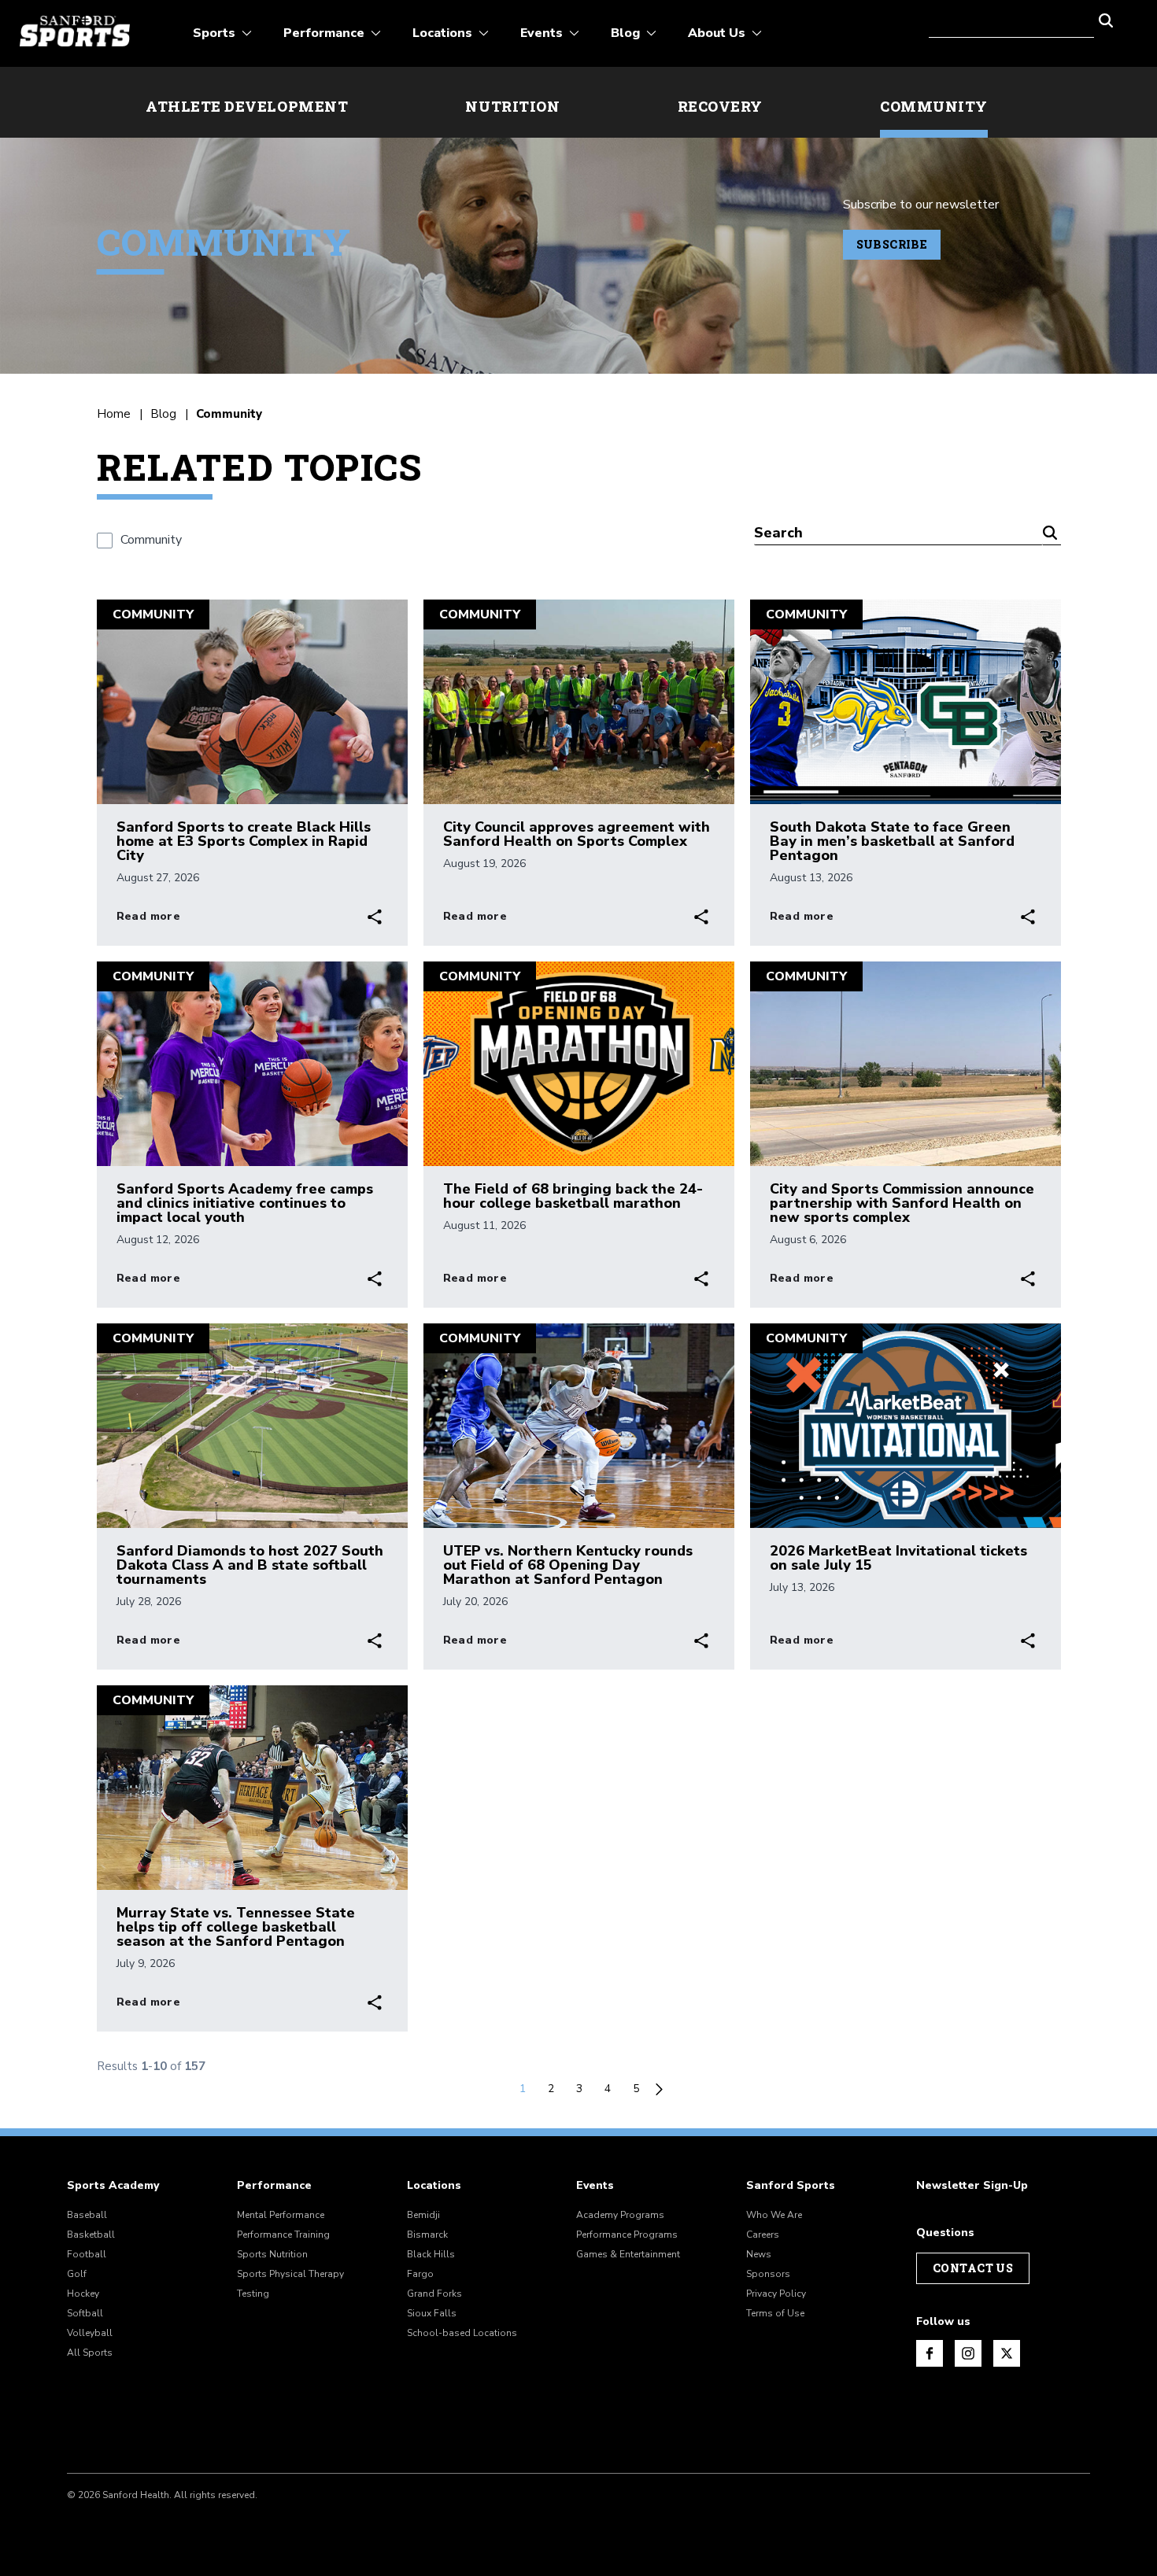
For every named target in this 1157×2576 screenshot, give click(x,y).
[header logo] (75, 31)
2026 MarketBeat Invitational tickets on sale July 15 (898, 1558)
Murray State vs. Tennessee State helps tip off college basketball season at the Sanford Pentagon (236, 1927)
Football (87, 2254)
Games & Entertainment (628, 2254)
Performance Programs (627, 2235)
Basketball (91, 2235)
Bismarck (427, 2235)
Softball (85, 2313)
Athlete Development (247, 106)
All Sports (90, 2353)
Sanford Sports (791, 2186)
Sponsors (768, 2274)
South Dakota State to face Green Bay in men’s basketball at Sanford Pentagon (892, 841)
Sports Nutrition (272, 2254)
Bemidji (423, 2215)
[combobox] (1011, 19)
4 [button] (608, 2089)
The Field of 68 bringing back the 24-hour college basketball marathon (573, 1196)
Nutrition (512, 106)
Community (934, 106)
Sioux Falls (432, 2313)
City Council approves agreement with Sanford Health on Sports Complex (577, 834)
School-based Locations (462, 2333)
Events (595, 2186)
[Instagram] (968, 2353)
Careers (763, 2235)
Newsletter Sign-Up (972, 2186)
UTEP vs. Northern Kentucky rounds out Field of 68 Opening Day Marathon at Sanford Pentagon (568, 1565)
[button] (1106, 19)
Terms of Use (775, 2313)
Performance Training (283, 2235)
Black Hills (431, 2254)
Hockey (83, 2294)
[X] (1007, 2353)
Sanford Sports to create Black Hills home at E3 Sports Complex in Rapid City (244, 841)
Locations (434, 2186)
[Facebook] (930, 2353)
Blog (163, 414)
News (759, 2254)
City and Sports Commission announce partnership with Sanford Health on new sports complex (902, 1203)
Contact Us (973, 2268)
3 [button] (579, 2089)
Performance (274, 2186)
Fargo (420, 2274)
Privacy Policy (776, 2294)
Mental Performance (281, 2215)
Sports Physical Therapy (290, 2274)
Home (114, 414)
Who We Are (774, 2215)
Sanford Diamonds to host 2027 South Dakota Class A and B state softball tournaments (250, 1565)
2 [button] (551, 2089)
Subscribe (892, 244)
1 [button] (523, 2089)
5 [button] (636, 2089)
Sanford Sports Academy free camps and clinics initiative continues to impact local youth (245, 1203)
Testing (253, 2294)
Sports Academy (113, 2186)
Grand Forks (434, 2294)
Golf (77, 2274)
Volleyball (90, 2333)
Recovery (720, 106)
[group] (139, 540)
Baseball (87, 2215)
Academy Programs (620, 2215)
